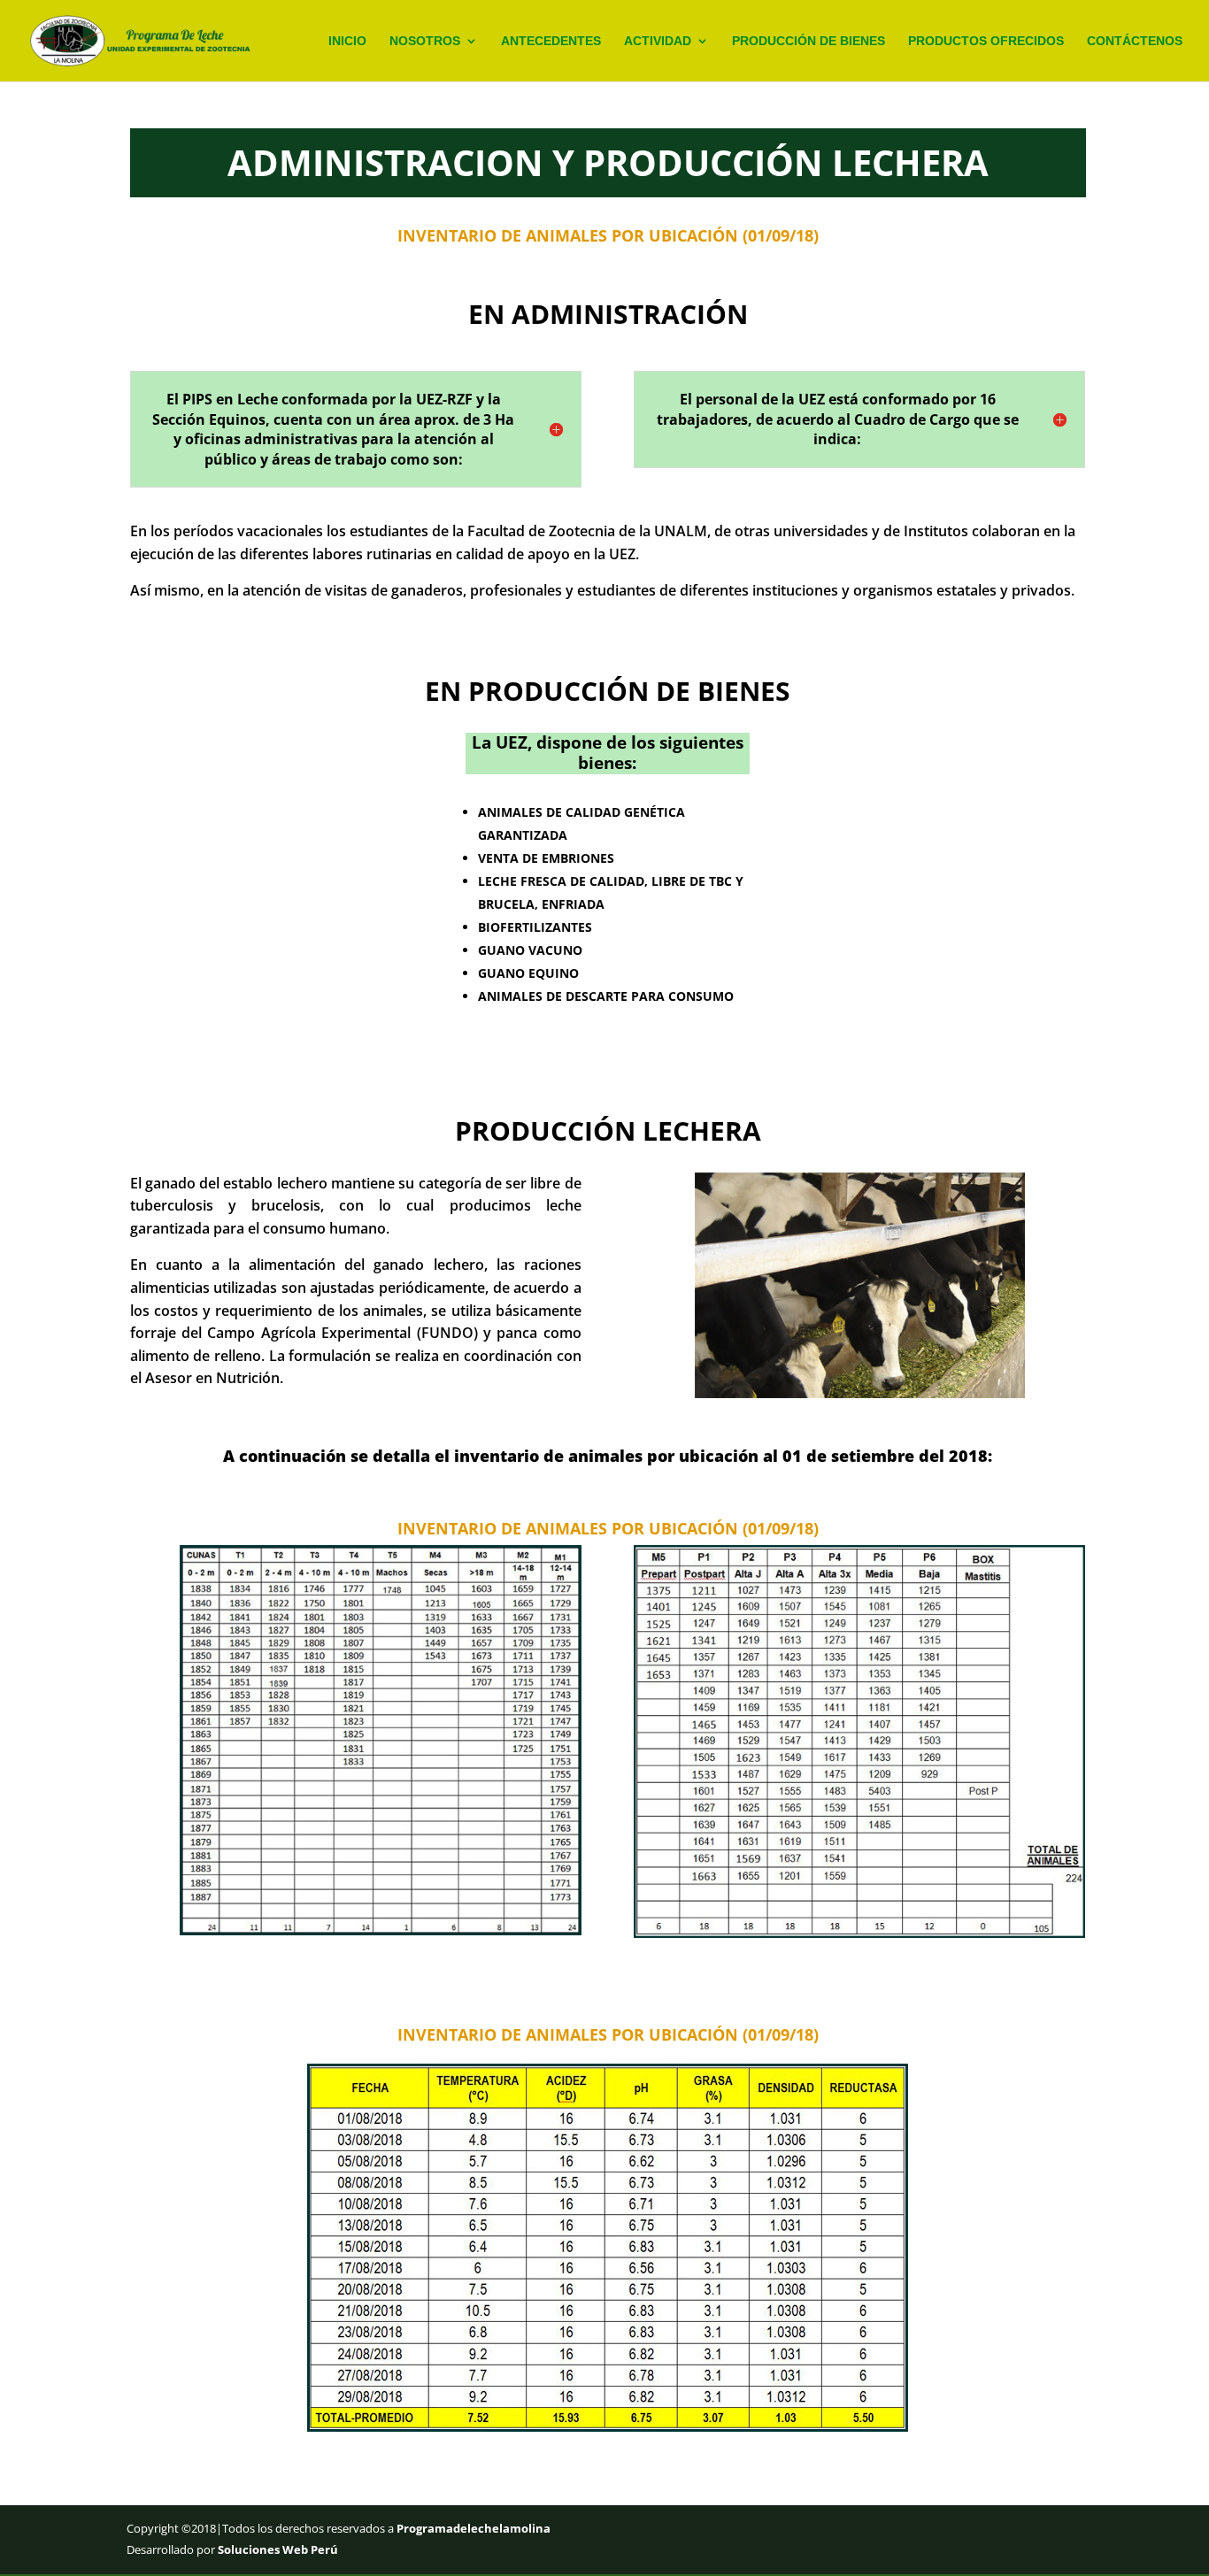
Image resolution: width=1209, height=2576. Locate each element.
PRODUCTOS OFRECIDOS (986, 41)
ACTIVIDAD (658, 41)
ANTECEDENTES (551, 41)
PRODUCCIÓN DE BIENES (809, 41)
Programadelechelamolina (472, 2528)
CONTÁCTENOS (1135, 41)
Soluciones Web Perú (278, 2549)
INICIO (347, 41)
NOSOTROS (425, 41)
